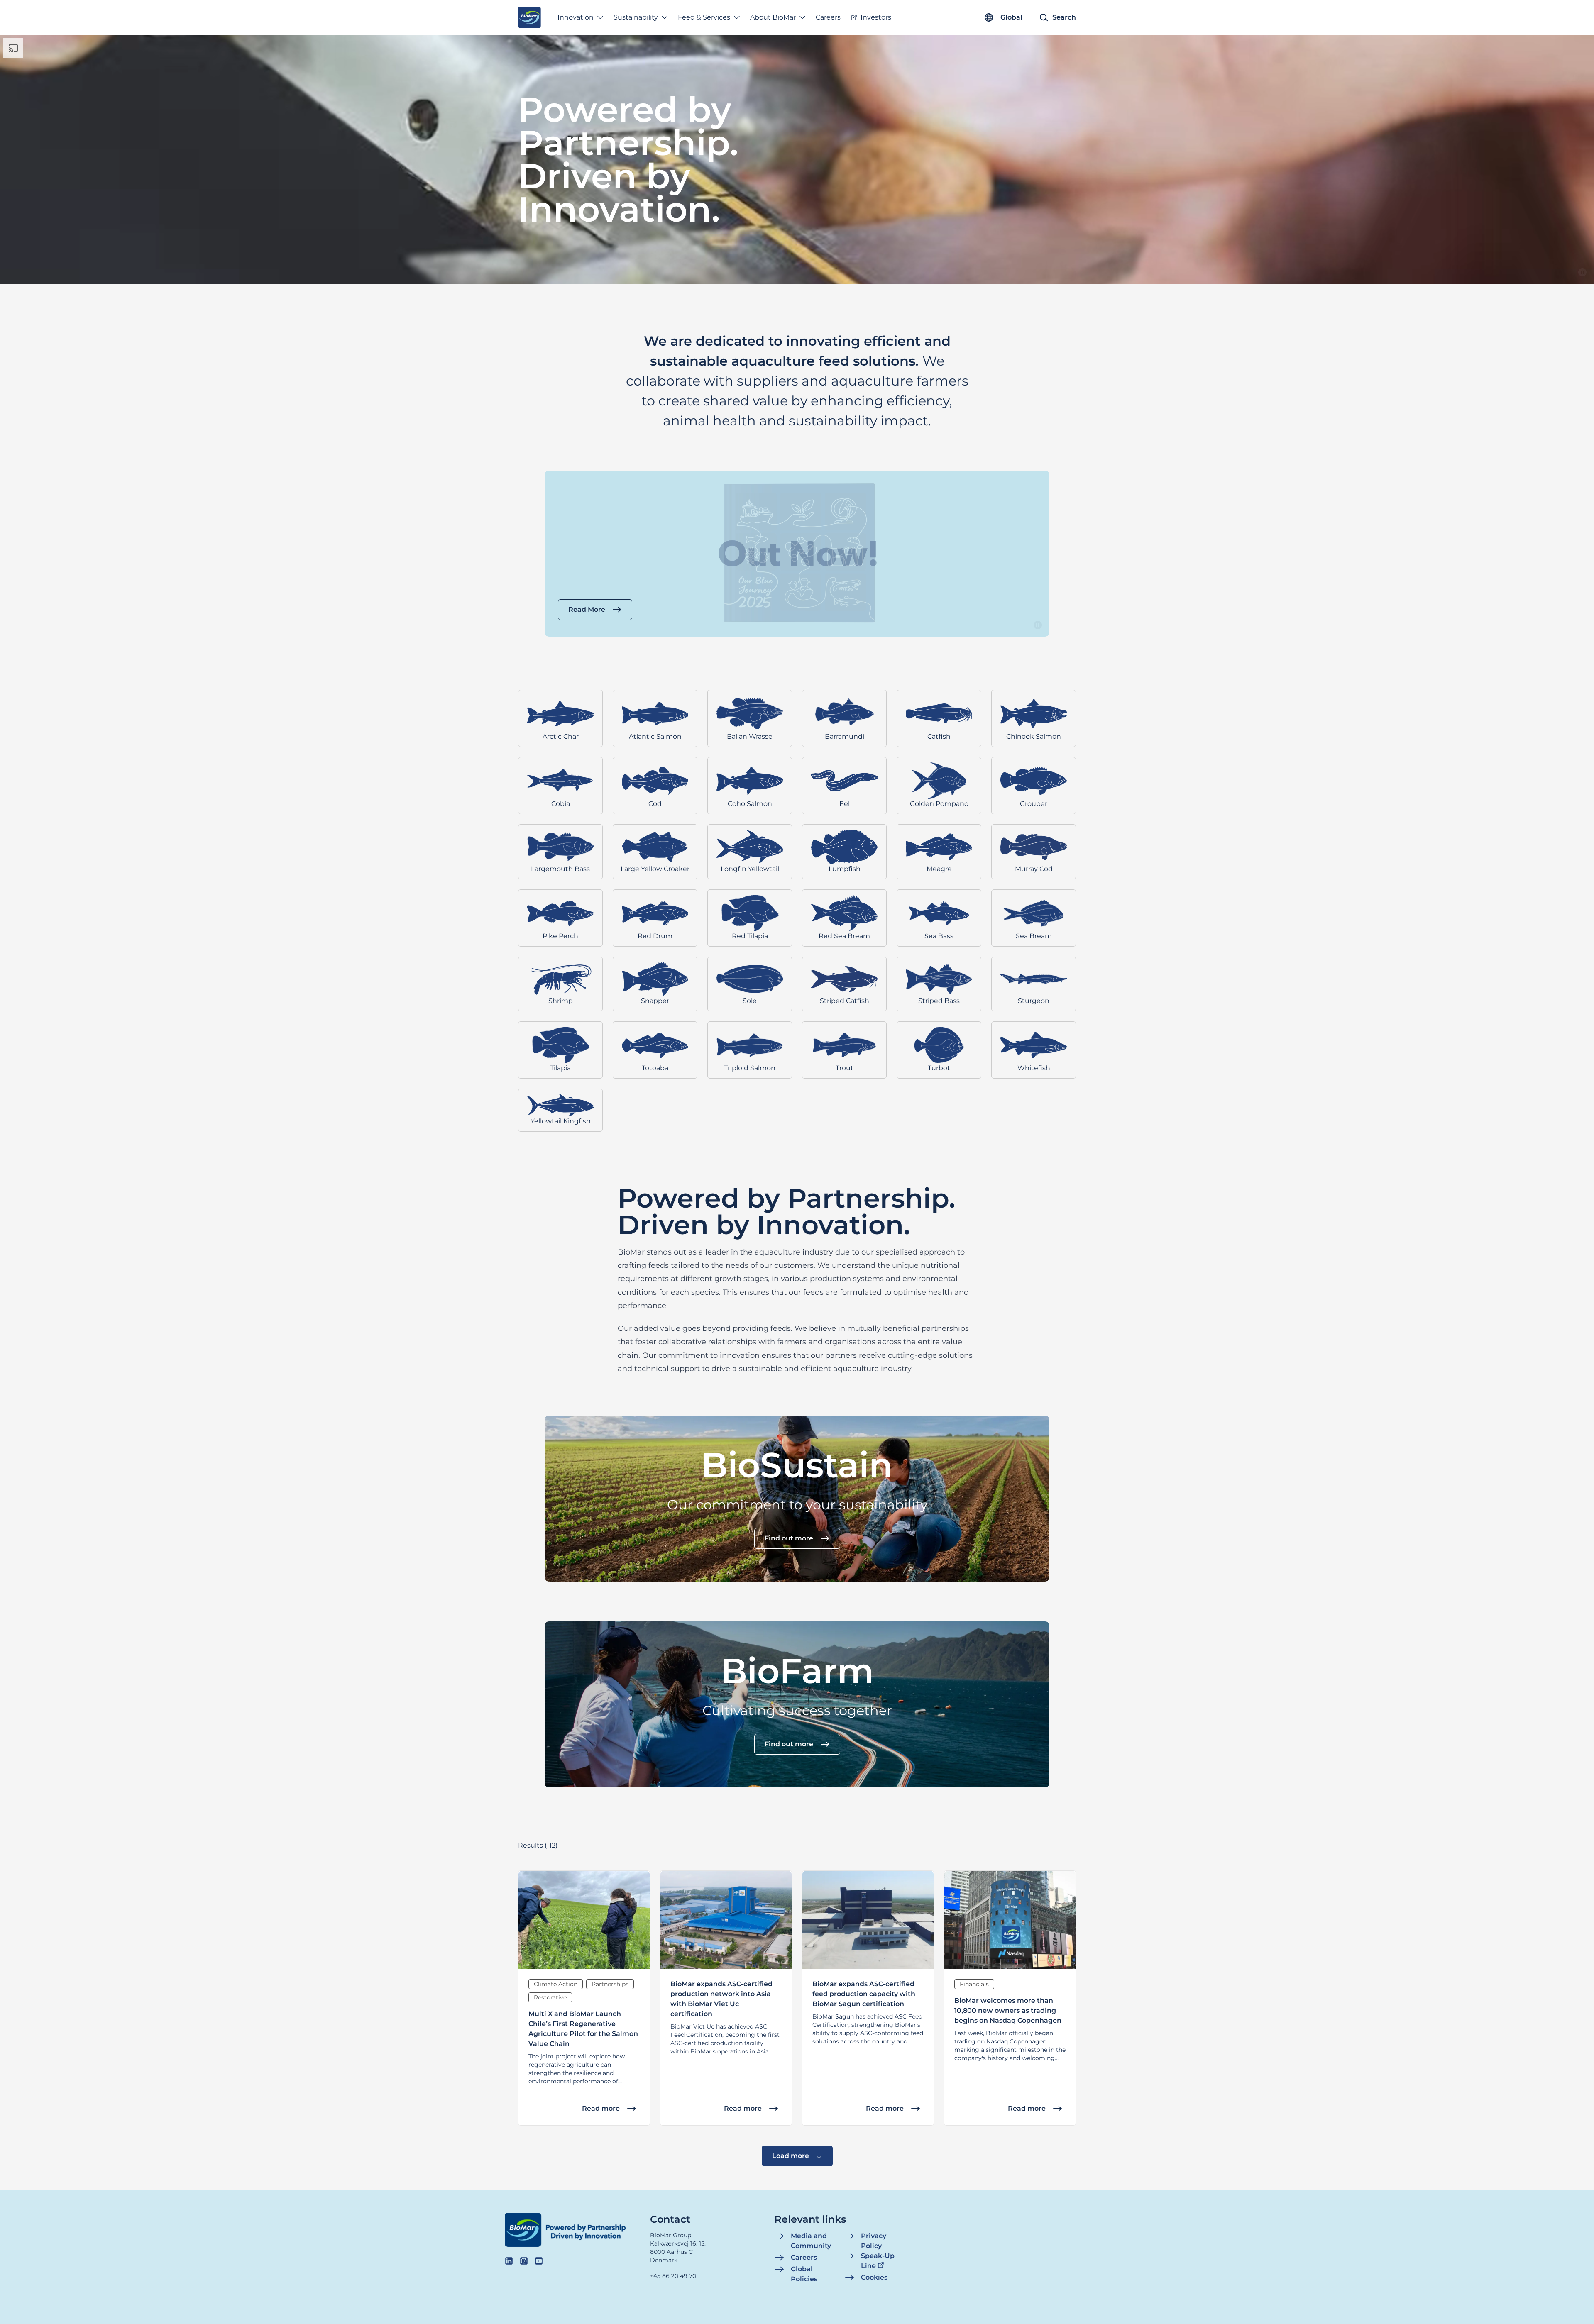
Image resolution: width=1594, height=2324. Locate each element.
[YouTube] (539, 2261)
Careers (828, 17)
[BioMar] (529, 17)
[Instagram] (524, 2261)
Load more (791, 2156)
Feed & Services (704, 17)
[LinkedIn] (509, 2261)
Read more (601, 2108)
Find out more (789, 1538)
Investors (876, 17)
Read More (587, 609)
